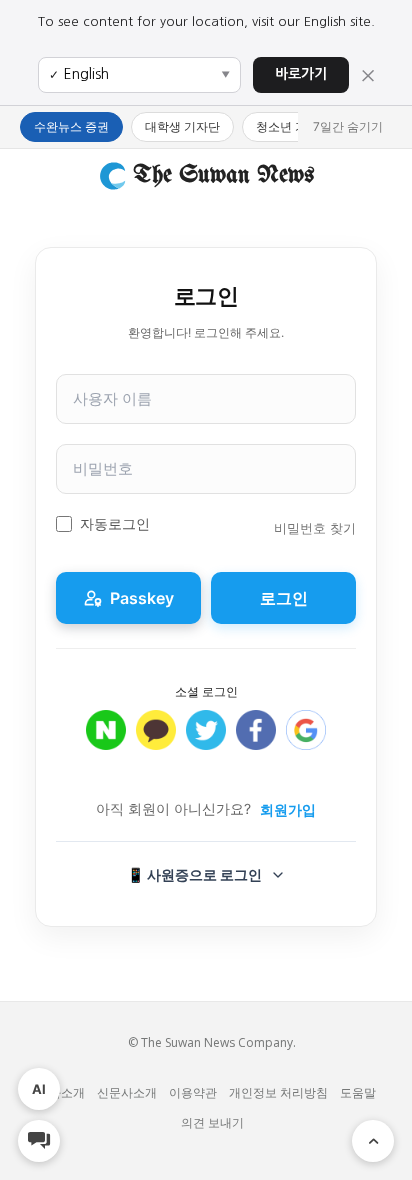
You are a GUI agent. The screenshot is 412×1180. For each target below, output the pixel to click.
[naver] (106, 740)
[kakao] (156, 740)
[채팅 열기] (39, 1141)
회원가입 (288, 809)
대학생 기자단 (182, 126)
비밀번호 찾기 (315, 528)
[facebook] (256, 740)
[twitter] (206, 740)
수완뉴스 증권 (71, 126)
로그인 (284, 598)
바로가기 (301, 74)
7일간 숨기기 (348, 126)
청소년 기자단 (293, 126)
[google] (306, 740)
